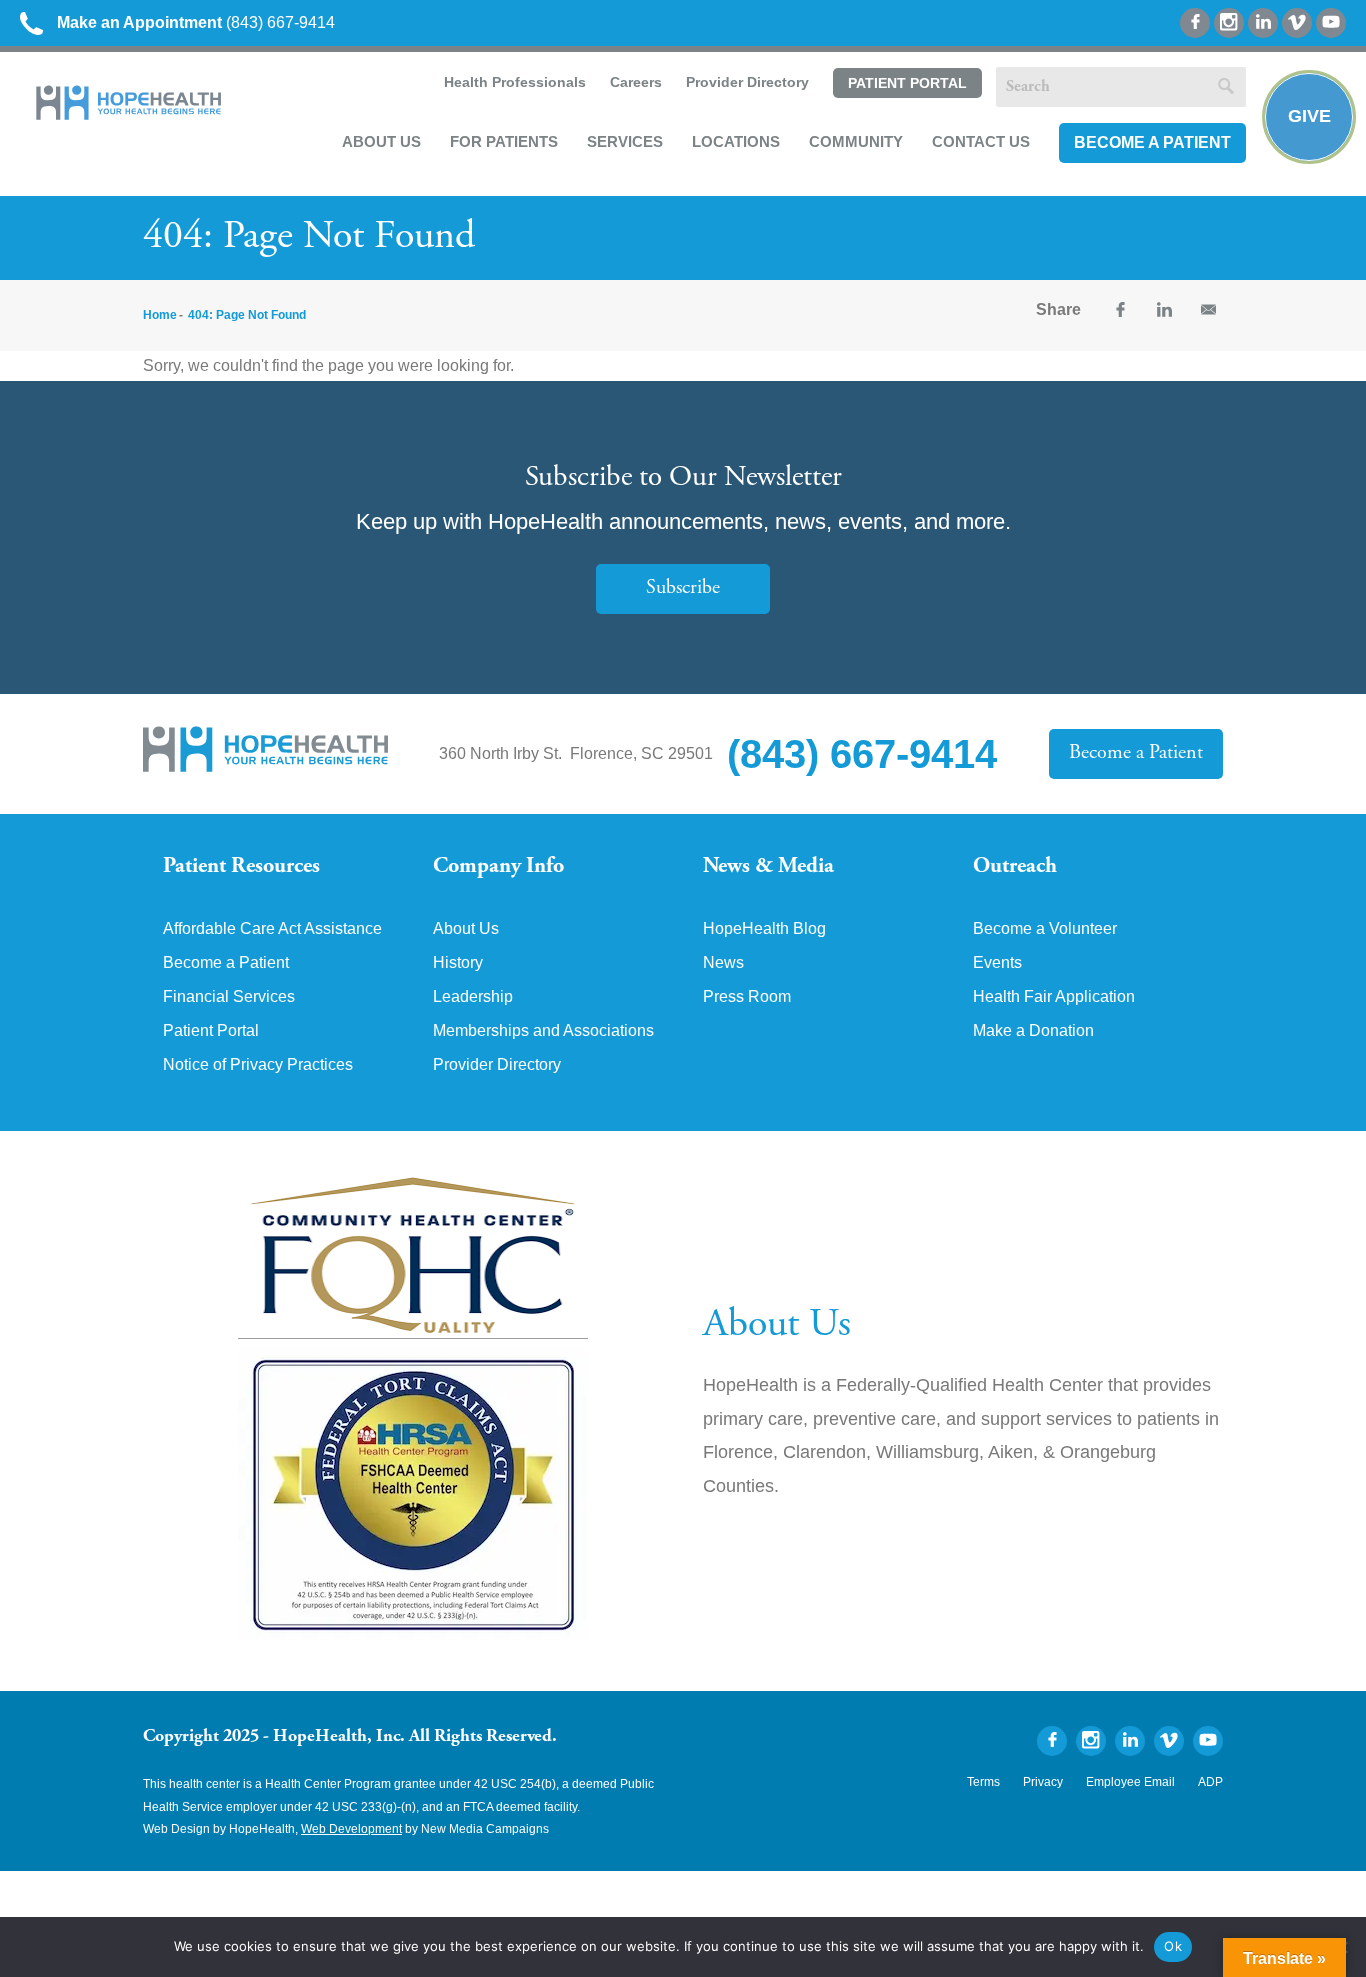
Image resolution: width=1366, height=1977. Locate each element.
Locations (736, 141)
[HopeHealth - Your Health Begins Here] (130, 115)
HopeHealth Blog (764, 929)
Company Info (498, 867)
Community (856, 141)
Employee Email (1130, 1782)
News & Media (768, 867)
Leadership (473, 997)
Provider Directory (747, 82)
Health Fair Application (1054, 997)
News (723, 963)
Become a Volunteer (1045, 929)
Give (1309, 116)
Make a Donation (1033, 1031)
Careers (636, 82)
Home (160, 315)
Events (997, 963)
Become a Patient (1152, 142)
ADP (1210, 1782)
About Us (381, 141)
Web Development (351, 1829)
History (458, 963)
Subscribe (683, 588)
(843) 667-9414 (196, 22)
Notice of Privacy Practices (258, 1065)
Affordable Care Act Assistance (272, 929)
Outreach (1015, 867)
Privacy (1043, 1782)
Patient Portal (907, 83)
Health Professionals (515, 82)
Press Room (747, 997)
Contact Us (981, 141)
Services (625, 141)
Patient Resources (241, 867)
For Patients (504, 141)
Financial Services (229, 997)
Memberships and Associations (543, 1031)
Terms (983, 1782)
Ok (1173, 1946)
